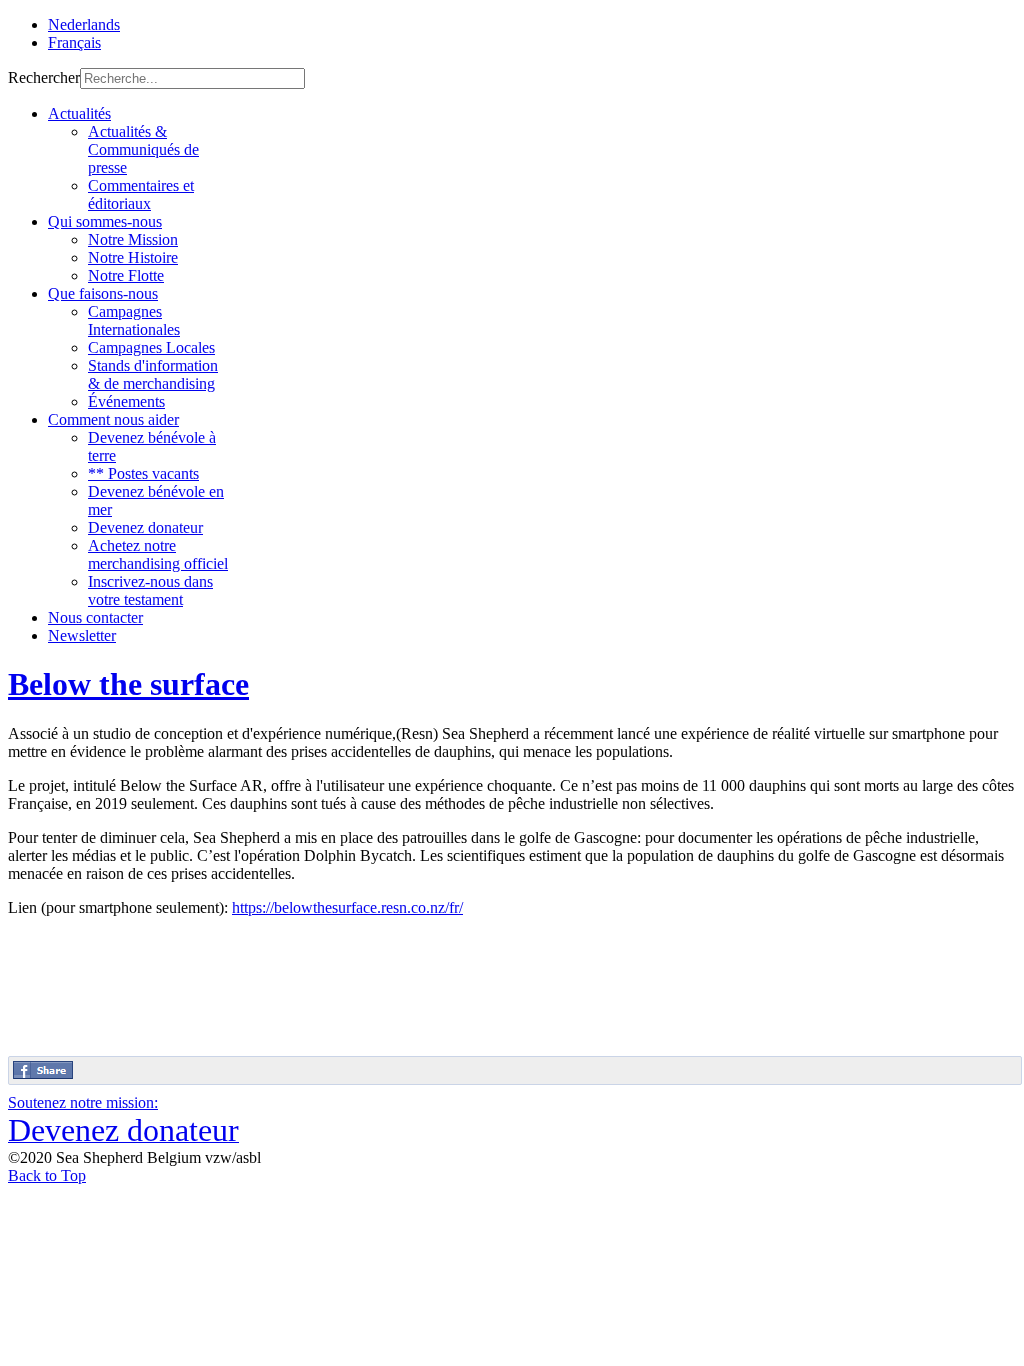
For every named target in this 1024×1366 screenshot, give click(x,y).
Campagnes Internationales (134, 320)
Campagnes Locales (151, 347)
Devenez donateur (145, 527)
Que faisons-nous (103, 293)
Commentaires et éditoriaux (141, 194)
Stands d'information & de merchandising (153, 374)
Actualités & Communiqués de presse (143, 149)
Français (74, 42)
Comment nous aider (113, 419)
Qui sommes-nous (105, 221)
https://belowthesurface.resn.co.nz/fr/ (347, 907)
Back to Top (47, 1175)
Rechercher (44, 77)
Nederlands (84, 24)
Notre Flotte (126, 275)
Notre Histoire (133, 257)
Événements (126, 401)
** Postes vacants (143, 473)
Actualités (79, 113)
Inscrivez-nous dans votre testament (150, 590)
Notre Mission (133, 239)
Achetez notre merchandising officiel (158, 554)
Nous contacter (95, 617)
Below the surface (128, 684)
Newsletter (82, 635)
